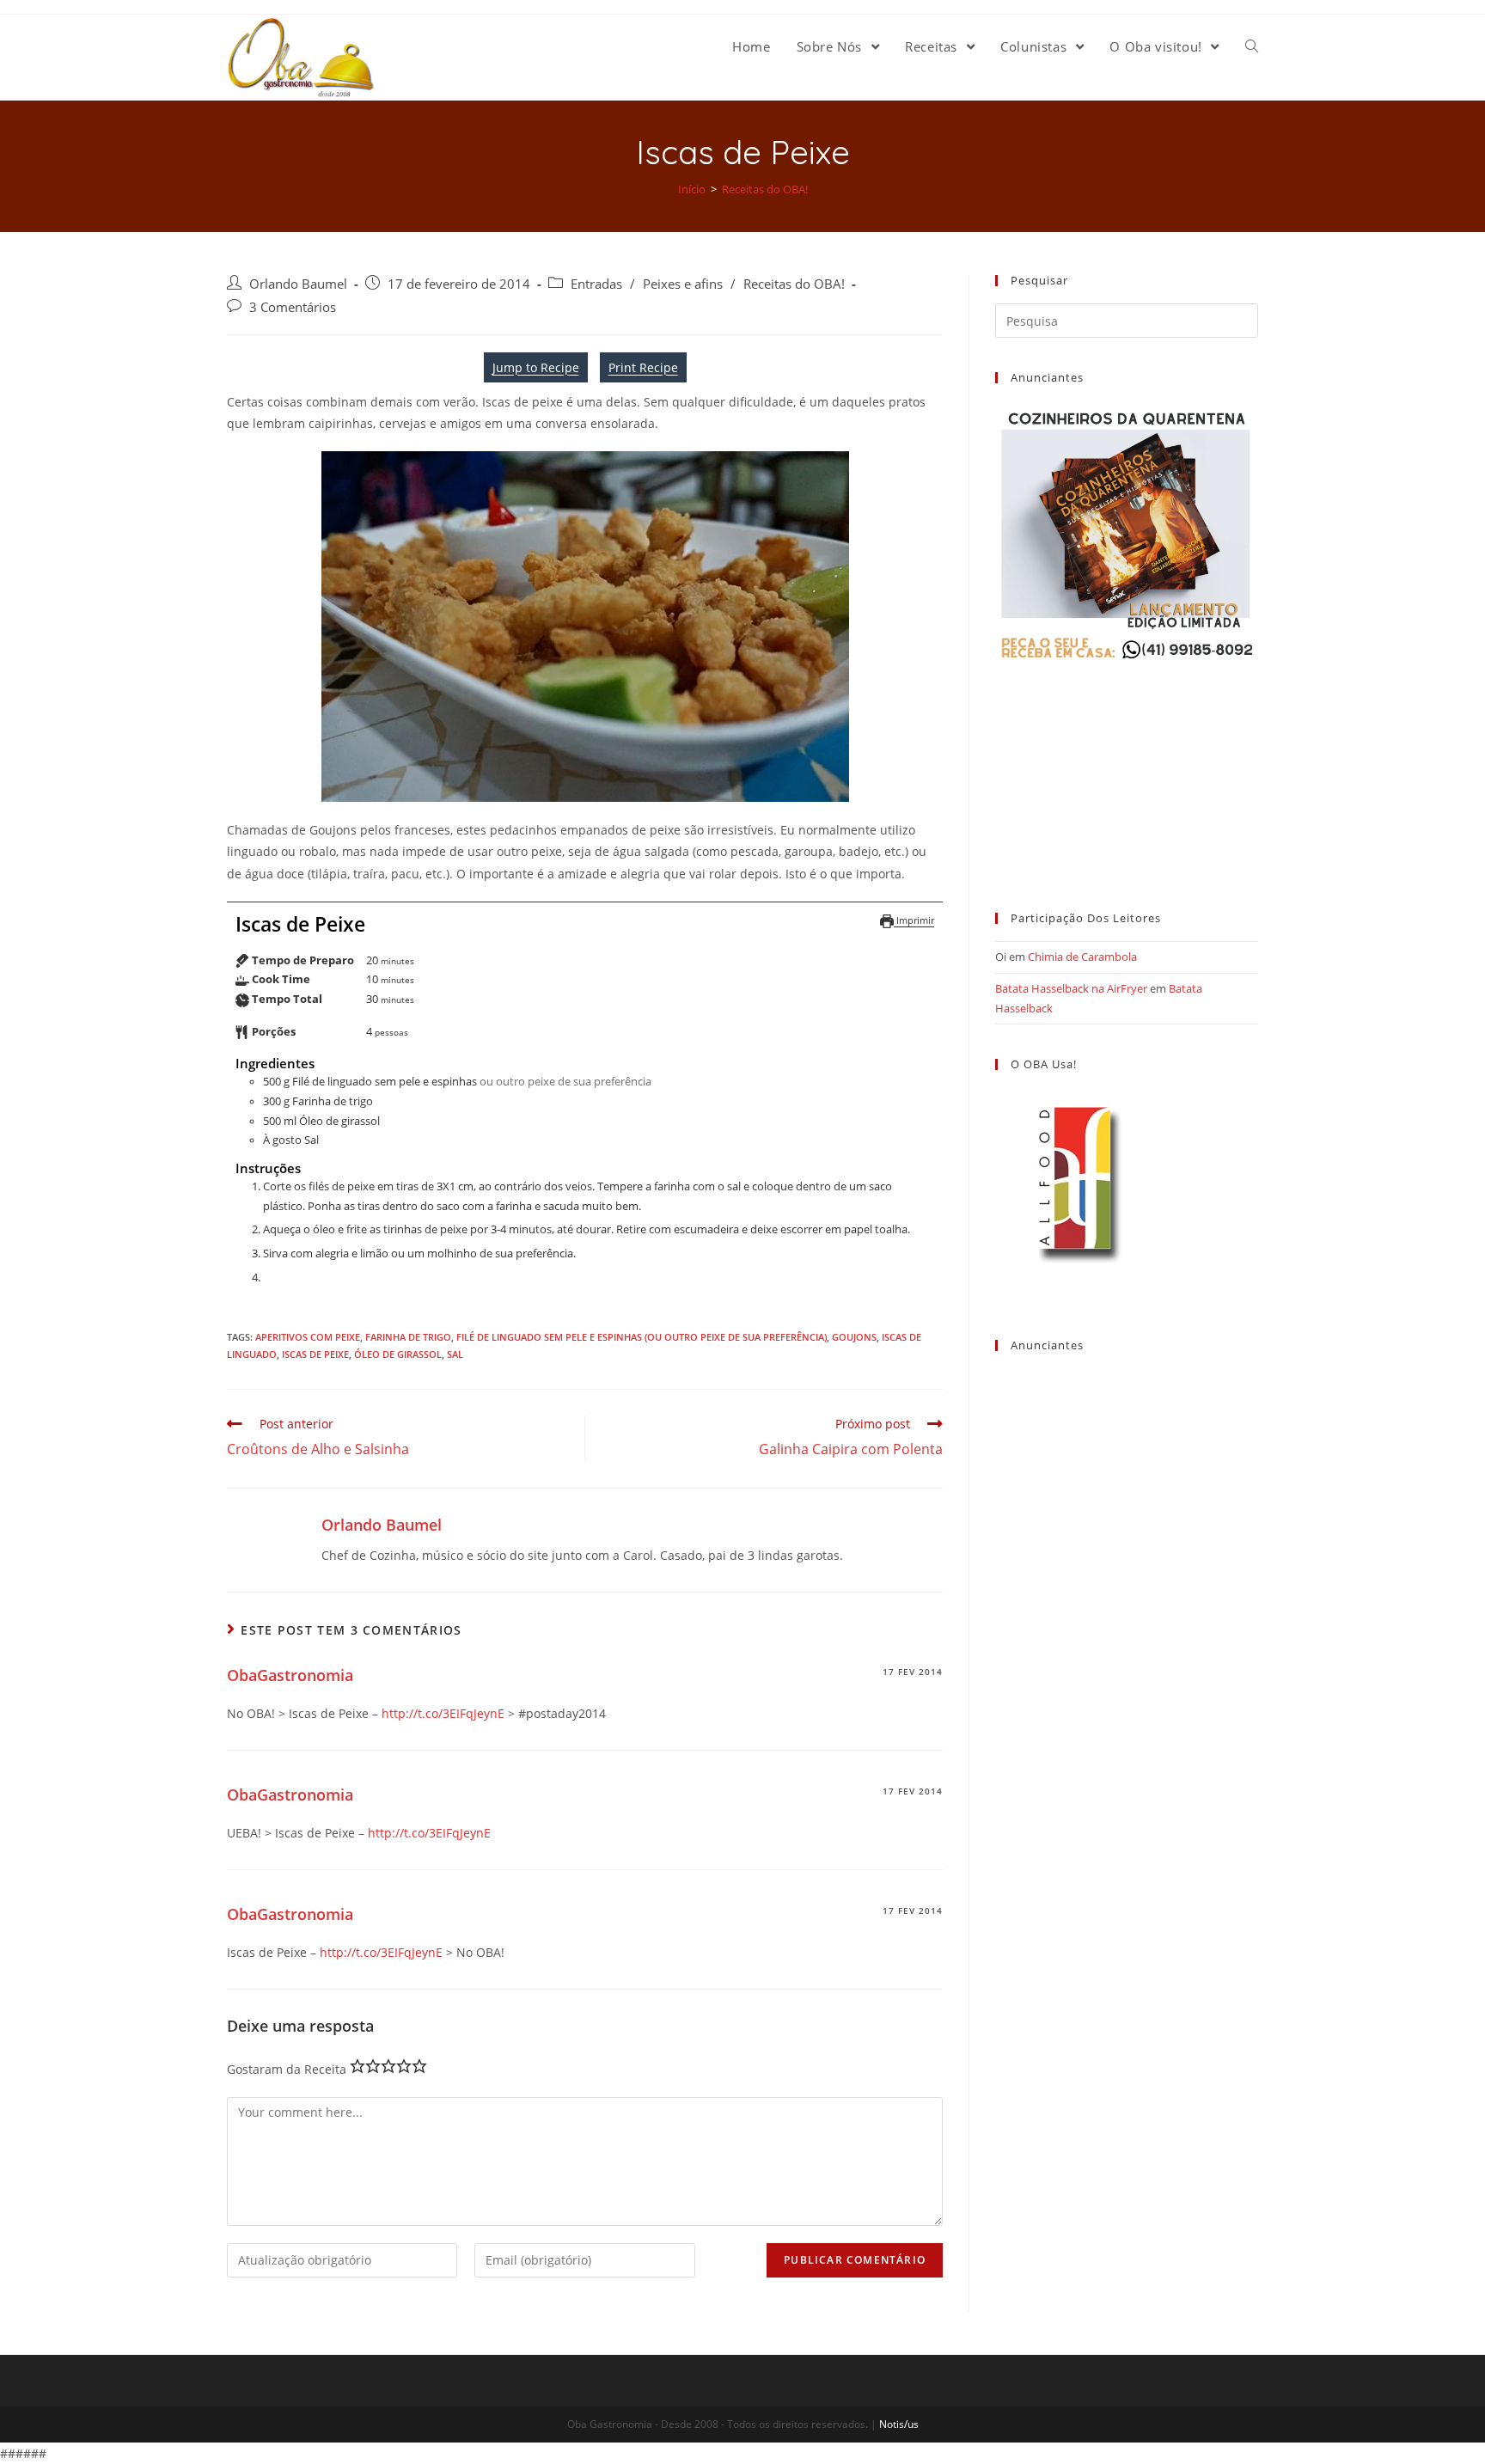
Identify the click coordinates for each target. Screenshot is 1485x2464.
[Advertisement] (1127, 771)
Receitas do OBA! (794, 284)
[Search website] (1252, 46)
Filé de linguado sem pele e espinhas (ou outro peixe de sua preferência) (642, 1337)
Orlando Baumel (298, 284)
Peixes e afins (683, 284)
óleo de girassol (398, 1354)
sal (455, 1354)
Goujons (854, 1337)
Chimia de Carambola (1082, 957)
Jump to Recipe (536, 367)
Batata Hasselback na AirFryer (1071, 988)
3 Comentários (293, 307)
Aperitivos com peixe (308, 1337)
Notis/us (899, 2424)
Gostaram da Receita (287, 2069)
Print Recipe (643, 367)
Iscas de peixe (315, 1354)
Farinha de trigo (408, 1337)
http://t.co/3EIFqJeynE (443, 1713)
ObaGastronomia (290, 1675)
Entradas (596, 284)
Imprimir (914, 920)
